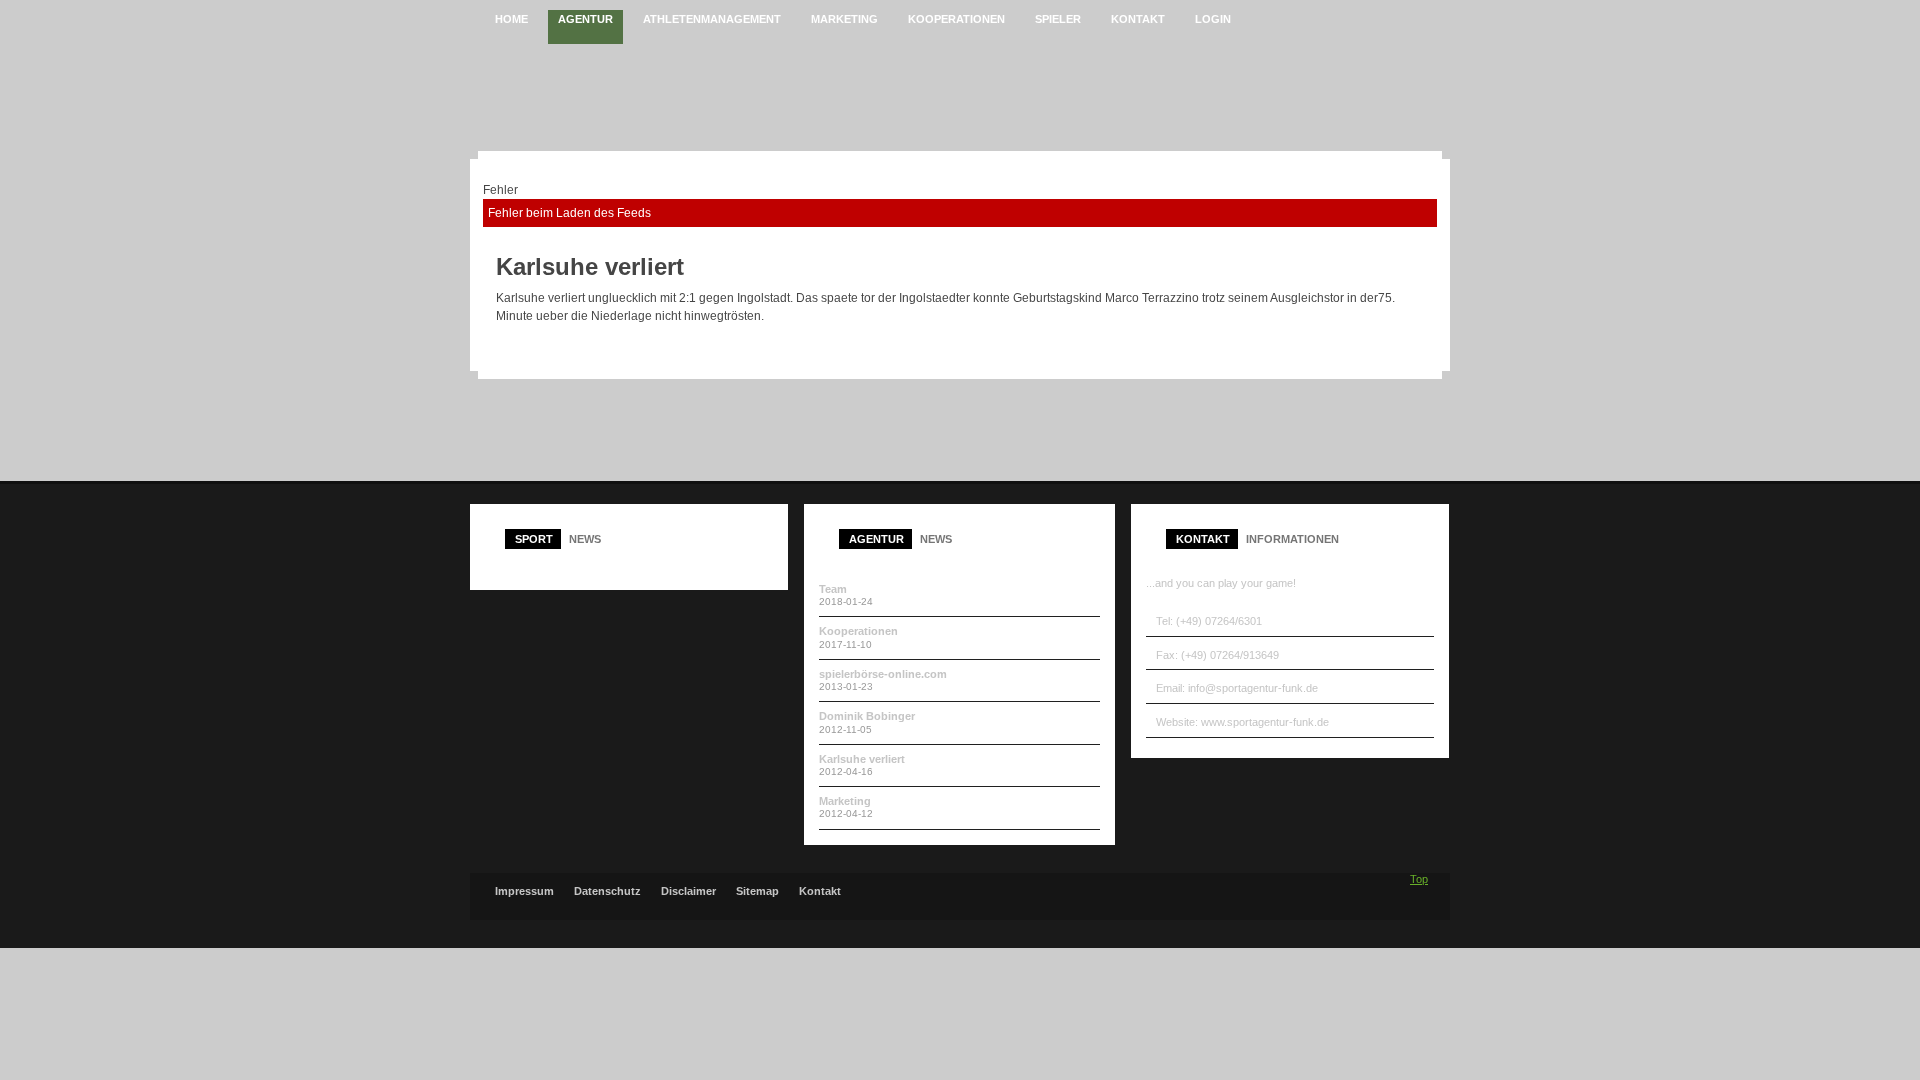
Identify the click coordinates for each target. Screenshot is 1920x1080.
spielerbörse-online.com (883, 674)
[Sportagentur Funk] (703, 97)
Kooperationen (858, 631)
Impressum (524, 891)
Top (1419, 879)
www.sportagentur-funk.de (1265, 722)
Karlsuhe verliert (862, 759)
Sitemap (757, 891)
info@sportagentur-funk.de (1253, 688)
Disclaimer (688, 891)
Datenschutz (607, 891)
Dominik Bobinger (867, 716)
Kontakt (820, 891)
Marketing (845, 801)
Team (833, 589)
